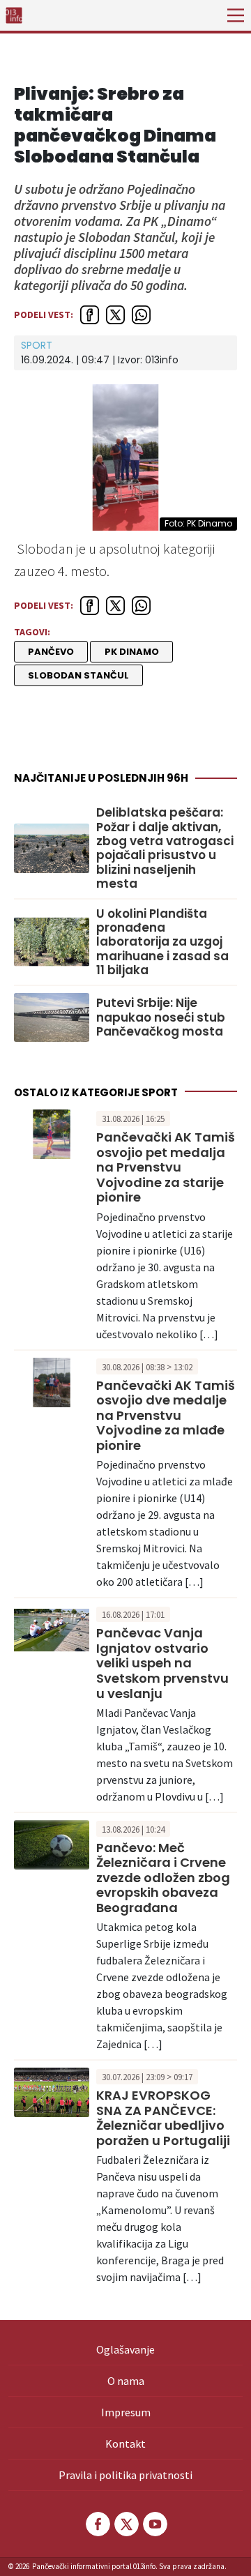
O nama (126, 2381)
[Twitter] (125, 2524)
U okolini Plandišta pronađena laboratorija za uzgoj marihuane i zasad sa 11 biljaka (162, 942)
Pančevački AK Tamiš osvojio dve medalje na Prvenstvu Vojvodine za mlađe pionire (166, 1415)
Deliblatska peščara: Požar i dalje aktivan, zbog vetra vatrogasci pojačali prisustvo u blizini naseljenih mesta (165, 848)
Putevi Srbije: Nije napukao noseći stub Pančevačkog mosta (161, 1017)
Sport (37, 345)
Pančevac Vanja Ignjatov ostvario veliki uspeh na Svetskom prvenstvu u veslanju (162, 1663)
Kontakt (125, 2444)
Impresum (126, 2412)
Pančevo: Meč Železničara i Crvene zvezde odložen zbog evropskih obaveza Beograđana (163, 1878)
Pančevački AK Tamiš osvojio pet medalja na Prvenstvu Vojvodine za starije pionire (166, 1167)
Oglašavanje (125, 2349)
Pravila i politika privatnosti (125, 2475)
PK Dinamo (132, 652)
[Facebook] (97, 2524)
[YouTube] (154, 2524)
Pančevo (51, 652)
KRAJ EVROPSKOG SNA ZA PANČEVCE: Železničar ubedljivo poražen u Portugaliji (163, 2118)
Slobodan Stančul (78, 675)
